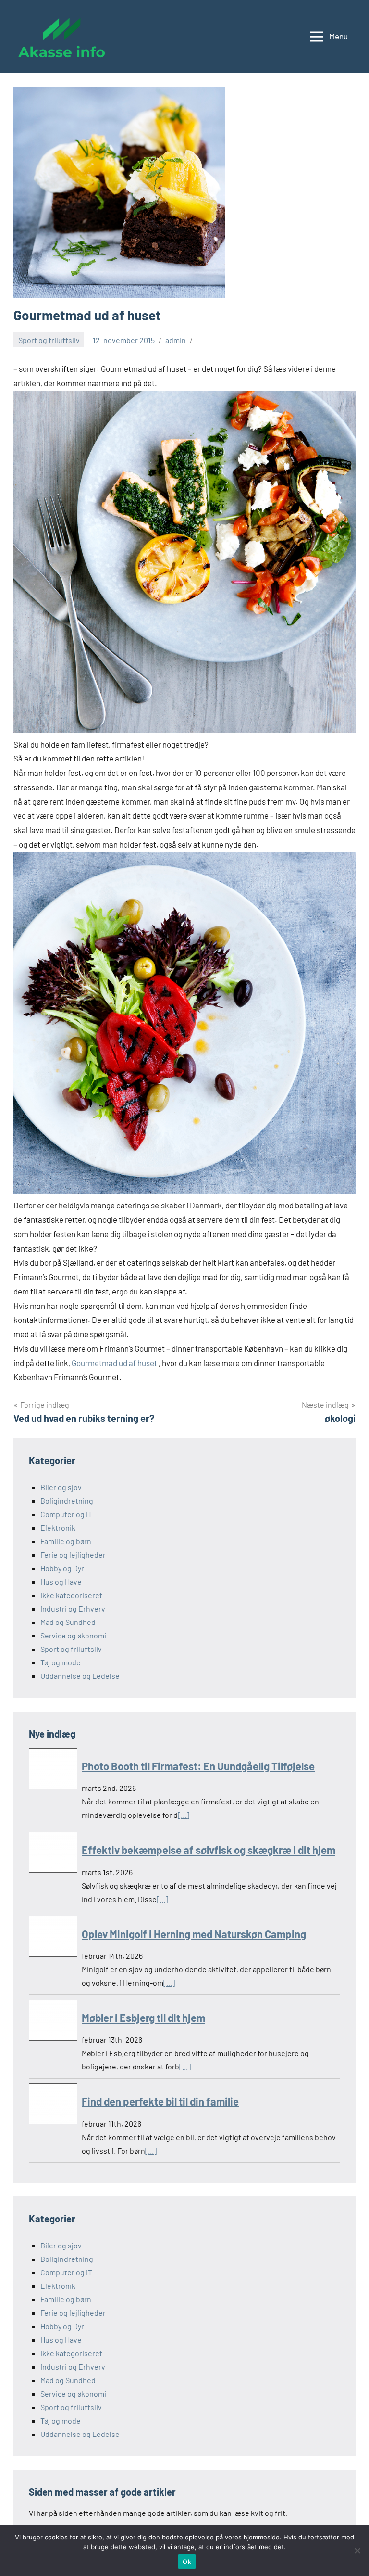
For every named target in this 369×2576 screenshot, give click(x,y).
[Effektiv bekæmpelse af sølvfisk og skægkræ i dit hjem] (53, 1854)
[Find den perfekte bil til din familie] (53, 2106)
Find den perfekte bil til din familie (160, 2101)
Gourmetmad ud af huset (115, 1363)
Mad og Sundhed (68, 1622)
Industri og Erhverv (73, 1608)
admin (176, 340)
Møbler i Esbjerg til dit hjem (143, 2018)
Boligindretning (67, 1501)
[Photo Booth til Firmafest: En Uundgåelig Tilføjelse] (53, 1770)
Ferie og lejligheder (73, 1554)
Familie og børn (66, 1541)
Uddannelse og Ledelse (80, 1676)
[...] (184, 1815)
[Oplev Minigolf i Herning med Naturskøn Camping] (53, 1938)
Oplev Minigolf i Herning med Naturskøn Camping (194, 1934)
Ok (187, 2562)
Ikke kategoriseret (71, 1595)
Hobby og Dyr (62, 1568)
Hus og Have (61, 1581)
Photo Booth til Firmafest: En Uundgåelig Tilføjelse (198, 1766)
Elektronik (58, 1528)
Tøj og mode (61, 1662)
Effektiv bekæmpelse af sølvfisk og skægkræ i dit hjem (209, 1850)
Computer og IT (66, 1514)
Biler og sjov (61, 1487)
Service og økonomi (73, 1635)
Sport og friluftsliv (49, 340)
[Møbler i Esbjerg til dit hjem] (53, 2022)
